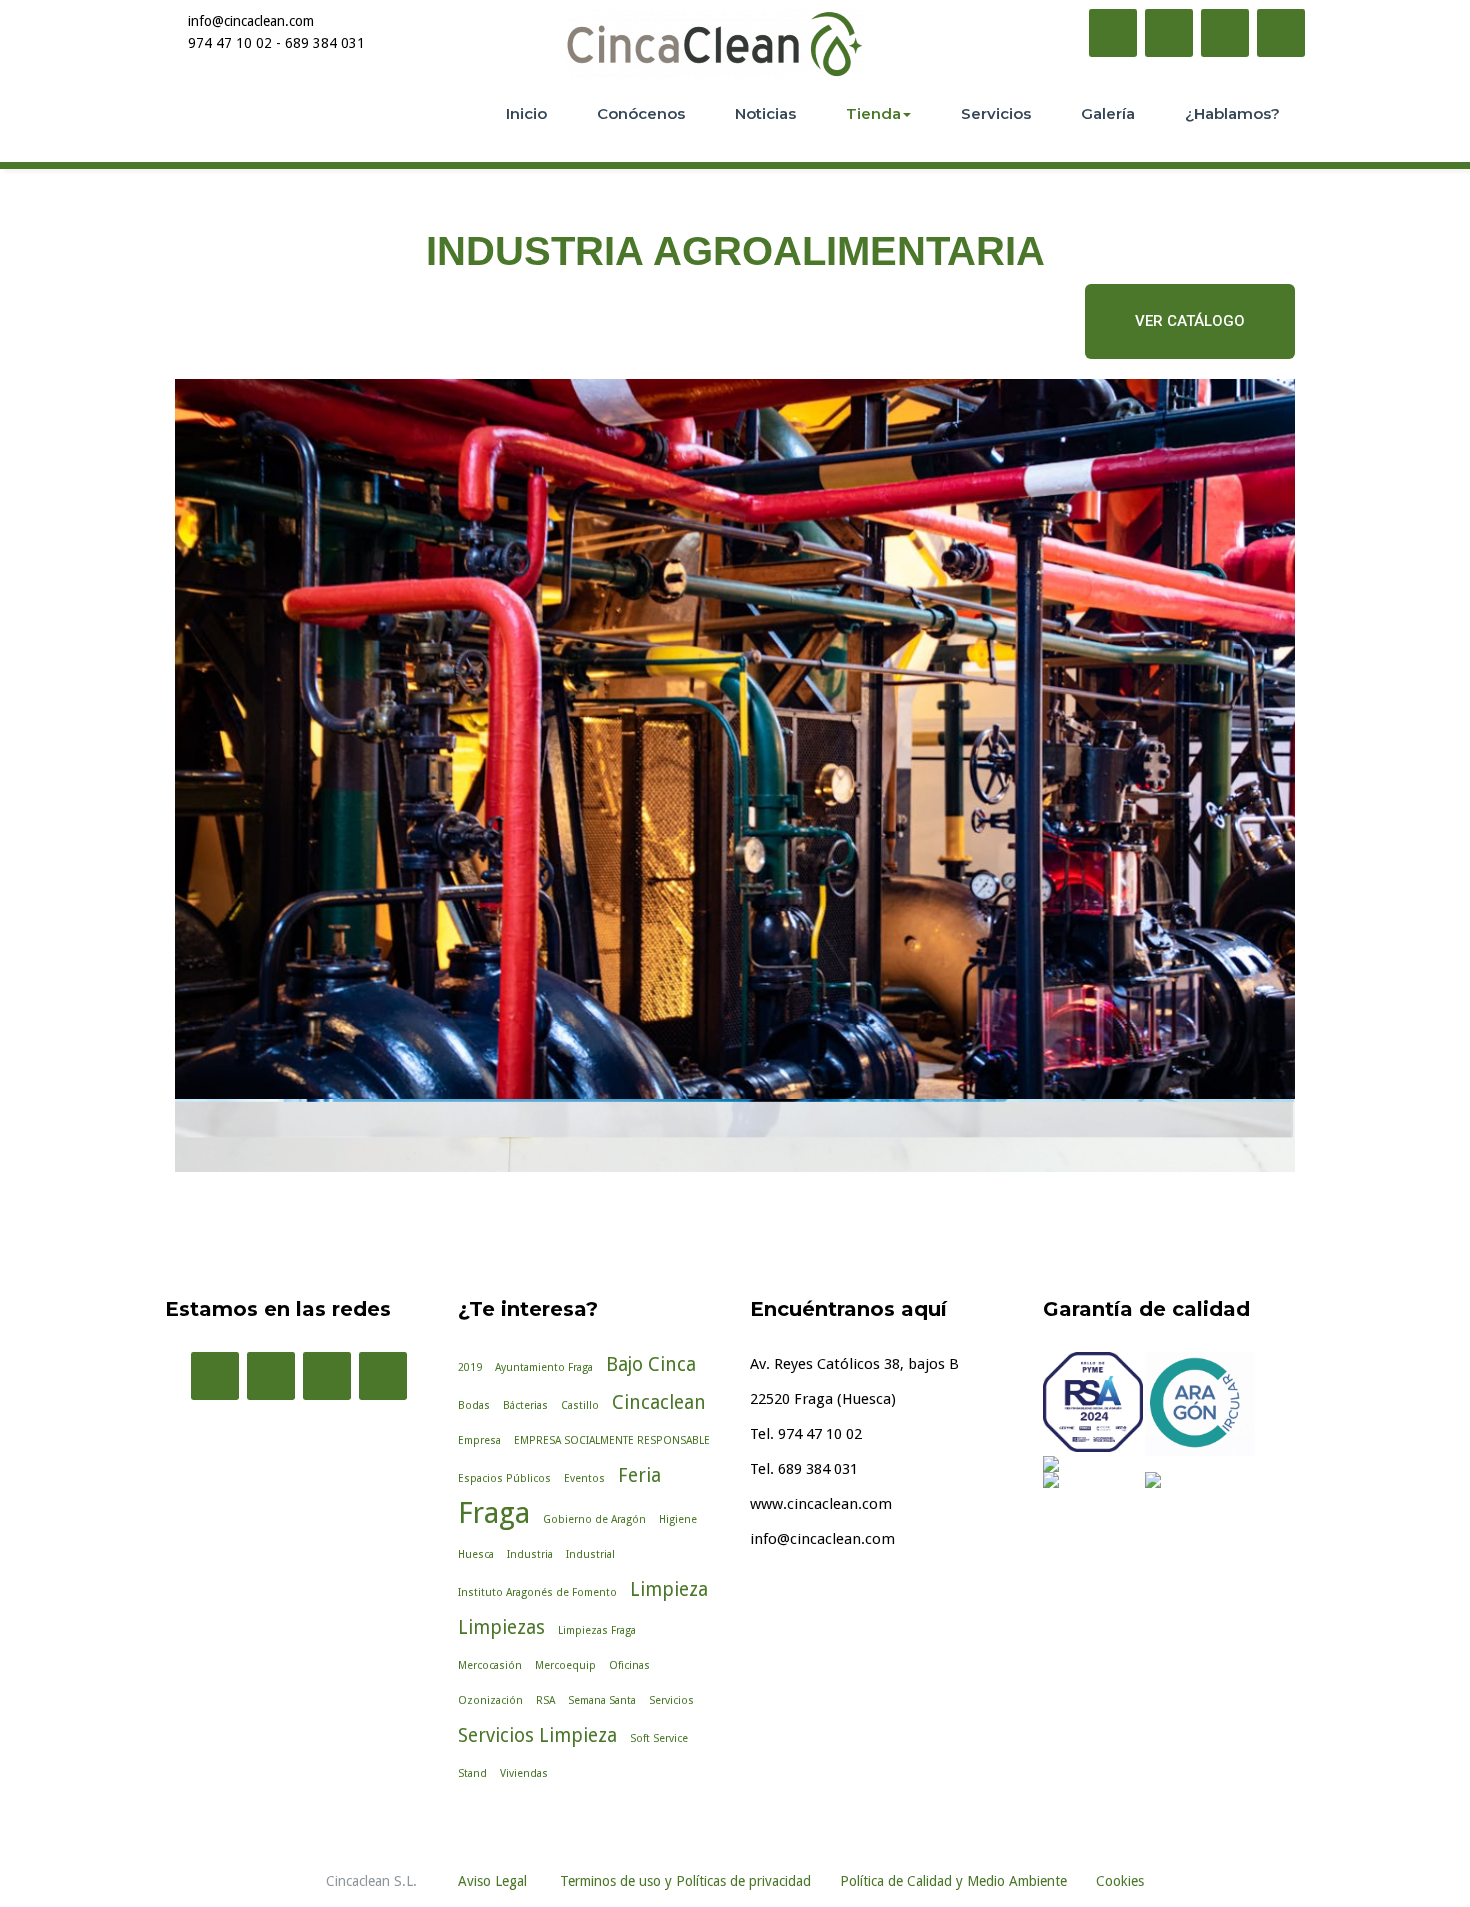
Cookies (1120, 1881)
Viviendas (524, 1773)
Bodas (474, 1405)
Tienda (873, 113)
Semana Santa (602, 1700)
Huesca (476, 1554)
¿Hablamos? (1232, 113)
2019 (470, 1367)
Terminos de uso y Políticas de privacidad (685, 1881)
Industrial (590, 1554)
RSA (545, 1700)
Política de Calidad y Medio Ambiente (953, 1881)
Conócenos (641, 113)
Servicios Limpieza (537, 1735)
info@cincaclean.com (822, 1539)
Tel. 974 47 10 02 (806, 1434)
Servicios (996, 113)
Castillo (580, 1405)
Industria (530, 1554)
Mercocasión (490, 1665)
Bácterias (525, 1405)
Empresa (479, 1440)
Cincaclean (659, 1402)
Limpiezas (501, 1627)
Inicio (526, 113)
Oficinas (629, 1665)
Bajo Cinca (651, 1364)
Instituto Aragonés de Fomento (537, 1592)
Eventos (584, 1478)
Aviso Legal (492, 1881)
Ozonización (490, 1700)
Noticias (765, 113)
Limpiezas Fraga (597, 1630)
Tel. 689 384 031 (804, 1469)
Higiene (678, 1519)
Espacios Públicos (504, 1478)
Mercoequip (565, 1665)
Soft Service (659, 1738)
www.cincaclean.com (821, 1504)
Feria (639, 1475)
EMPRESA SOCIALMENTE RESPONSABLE (612, 1440)
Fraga (494, 1513)
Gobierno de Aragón (594, 1519)
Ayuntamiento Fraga (544, 1367)
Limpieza (669, 1589)
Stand (472, 1773)
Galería (1108, 113)
